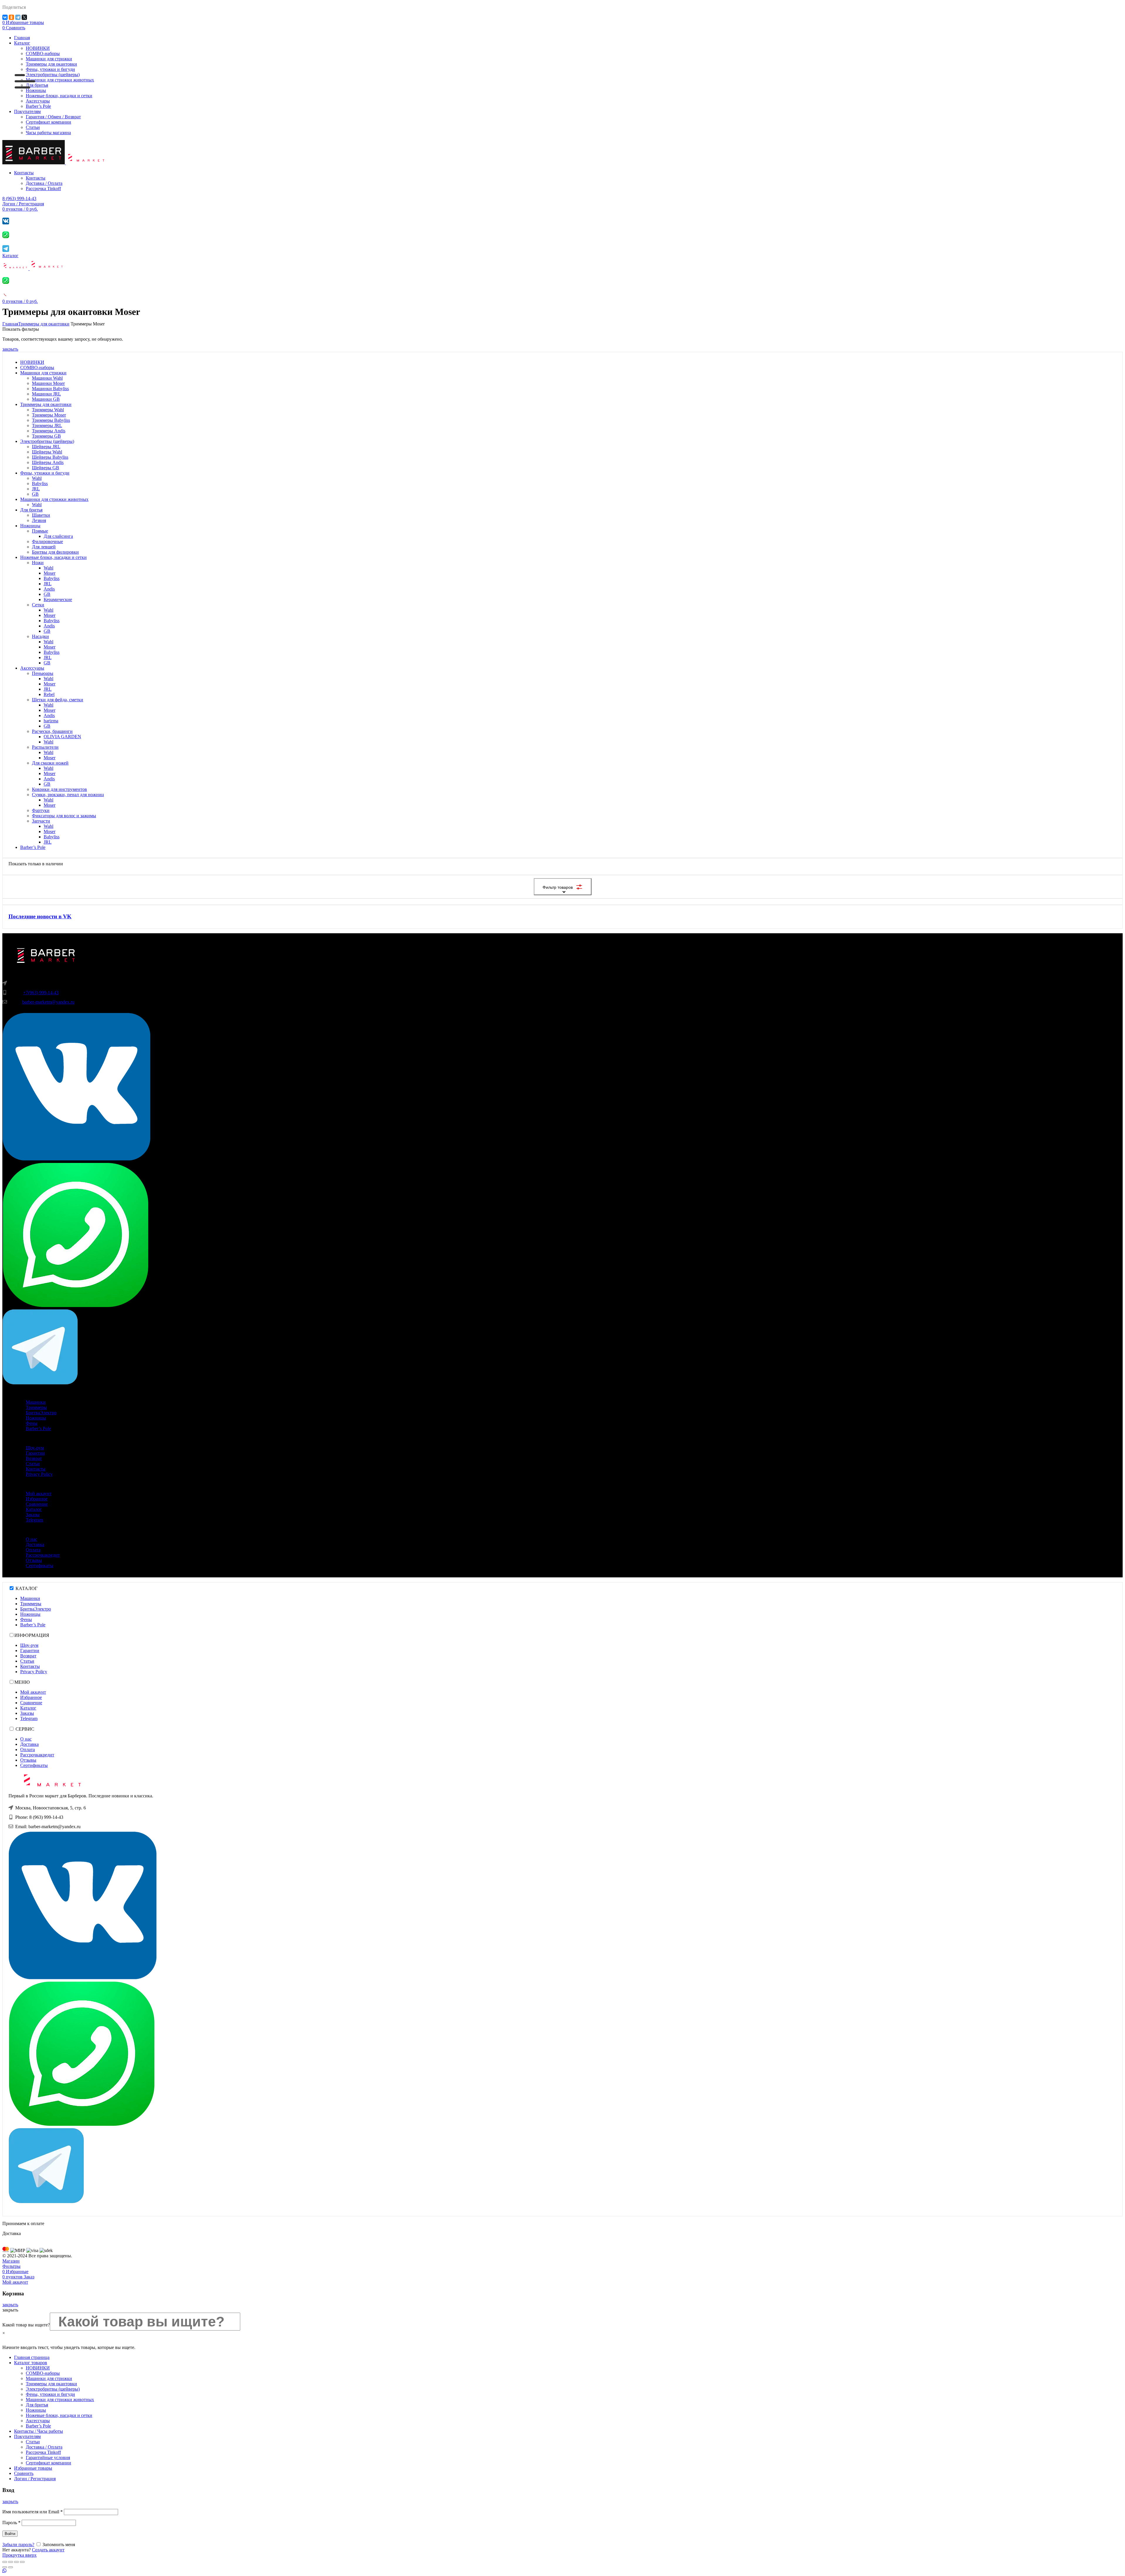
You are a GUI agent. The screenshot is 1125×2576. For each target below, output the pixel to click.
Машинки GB (46, 399)
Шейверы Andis (48, 462)
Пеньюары (43, 673)
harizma (51, 721)
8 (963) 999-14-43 (19, 198)
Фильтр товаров (558, 887)
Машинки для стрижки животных (54, 499)
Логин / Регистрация (35, 2479)
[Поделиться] (11, 2562)
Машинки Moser (48, 383)
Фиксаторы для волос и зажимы (64, 816)
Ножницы (30, 526)
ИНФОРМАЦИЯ (32, 1635)
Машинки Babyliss (50, 389)
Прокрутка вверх (19, 2555)
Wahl (37, 478)
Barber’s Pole (33, 847)
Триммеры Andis (49, 431)
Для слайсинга (58, 536)
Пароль (11, 2523)
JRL (36, 489)
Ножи (38, 563)
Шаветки (41, 515)
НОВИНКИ (32, 362)
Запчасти (41, 821)
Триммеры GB (46, 436)
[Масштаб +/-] (22, 2562)
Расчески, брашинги (52, 731)
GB (35, 494)
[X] (24, 17)
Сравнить (24, 2473)
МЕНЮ (22, 1682)
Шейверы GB (46, 468)
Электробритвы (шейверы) (47, 441)
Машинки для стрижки (43, 373)
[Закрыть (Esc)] (5, 2562)
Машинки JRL (46, 394)
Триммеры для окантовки (44, 324)
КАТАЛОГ (27, 1588)
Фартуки (41, 810)
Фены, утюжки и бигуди (45, 473)
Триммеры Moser (49, 415)
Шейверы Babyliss (50, 457)
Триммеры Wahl (48, 410)
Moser (50, 573)
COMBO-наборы (37, 367)
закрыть (10, 349)
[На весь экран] (16, 2562)
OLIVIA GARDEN (62, 737)
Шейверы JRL (46, 447)
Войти (10, 2534)
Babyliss (40, 483)
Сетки (38, 605)
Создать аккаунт (48, 2550)
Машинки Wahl (47, 378)
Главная (10, 324)
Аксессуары (32, 668)
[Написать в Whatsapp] (562, 2571)
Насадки (40, 636)
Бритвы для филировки (55, 552)
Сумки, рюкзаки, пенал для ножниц (68, 795)
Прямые (40, 531)
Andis (49, 589)
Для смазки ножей (50, 763)
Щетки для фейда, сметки (58, 700)
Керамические (58, 599)
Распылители (45, 747)
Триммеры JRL (47, 425)
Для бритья (31, 510)
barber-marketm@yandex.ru (48, 1002)
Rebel (49, 694)
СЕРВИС (25, 1729)
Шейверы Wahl (47, 452)
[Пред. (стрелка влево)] (5, 2567)
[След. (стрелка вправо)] (11, 2567)
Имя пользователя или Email (33, 2512)
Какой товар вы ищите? (26, 2325)
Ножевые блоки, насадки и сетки (53, 557)
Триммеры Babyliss (51, 420)
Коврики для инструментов (59, 789)
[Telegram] (18, 17)
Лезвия (39, 520)
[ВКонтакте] (5, 17)
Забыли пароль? (18, 2545)
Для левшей (44, 547)
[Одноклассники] (11, 17)
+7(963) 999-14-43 (41, 993)
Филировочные (47, 541)
